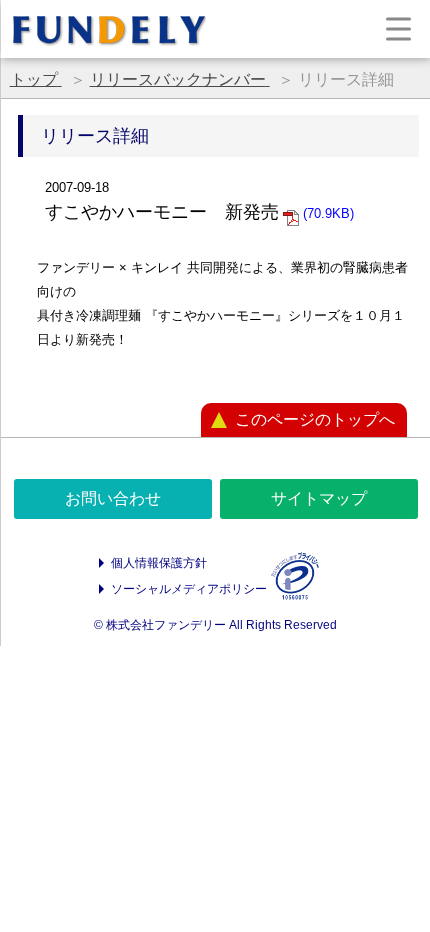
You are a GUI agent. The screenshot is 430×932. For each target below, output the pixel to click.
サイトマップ (319, 498)
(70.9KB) (326, 213)
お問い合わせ (113, 498)
